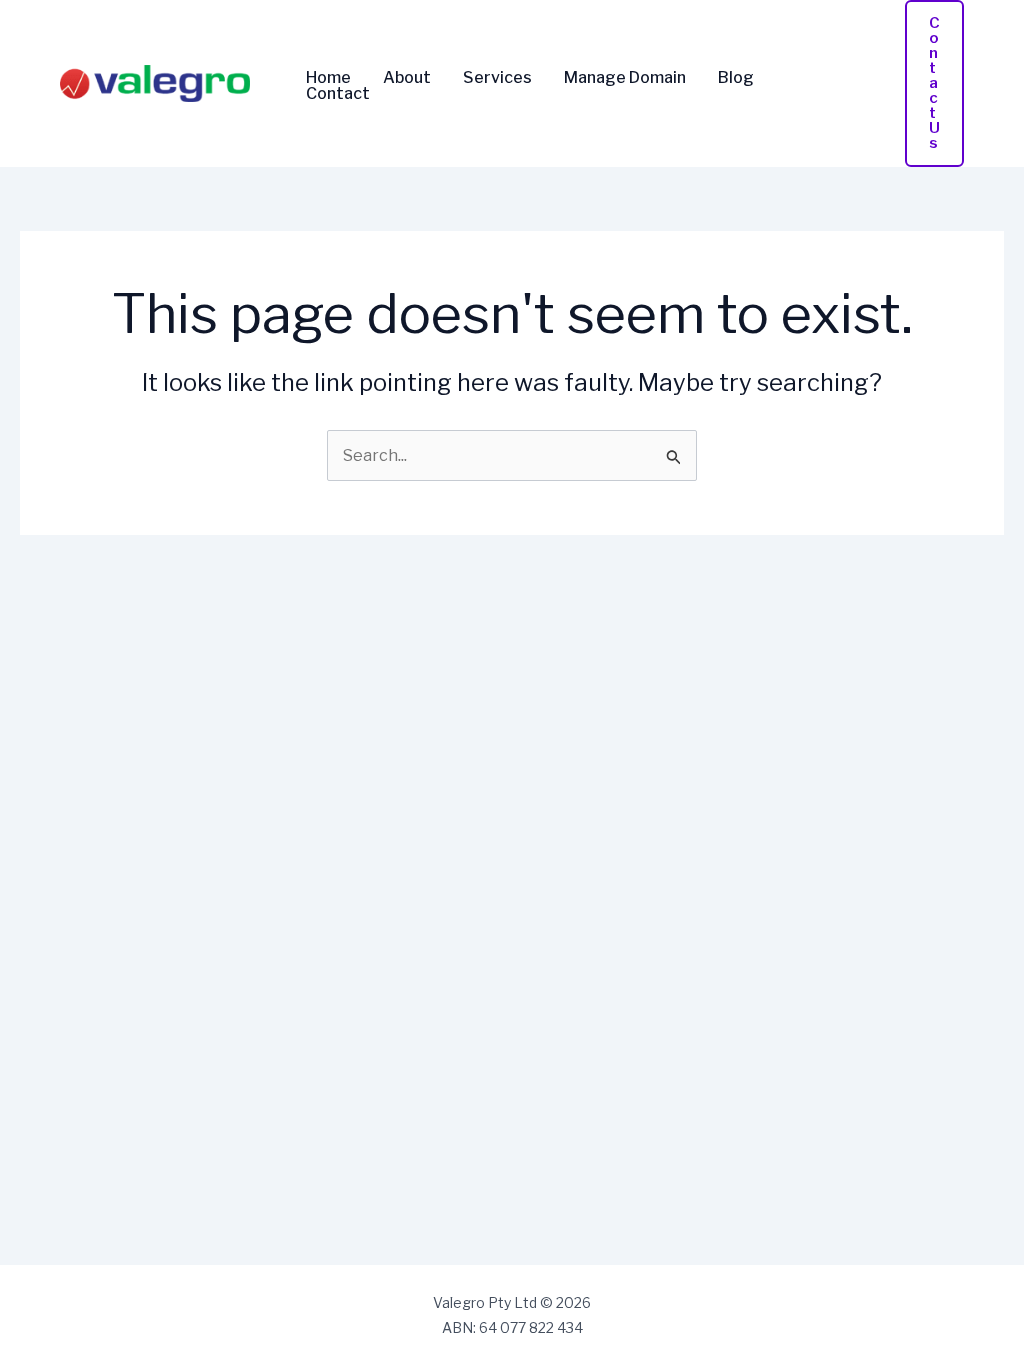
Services (497, 78)
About (407, 78)
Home (328, 78)
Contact (338, 94)
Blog (736, 78)
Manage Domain (625, 78)
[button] (934, 83)
